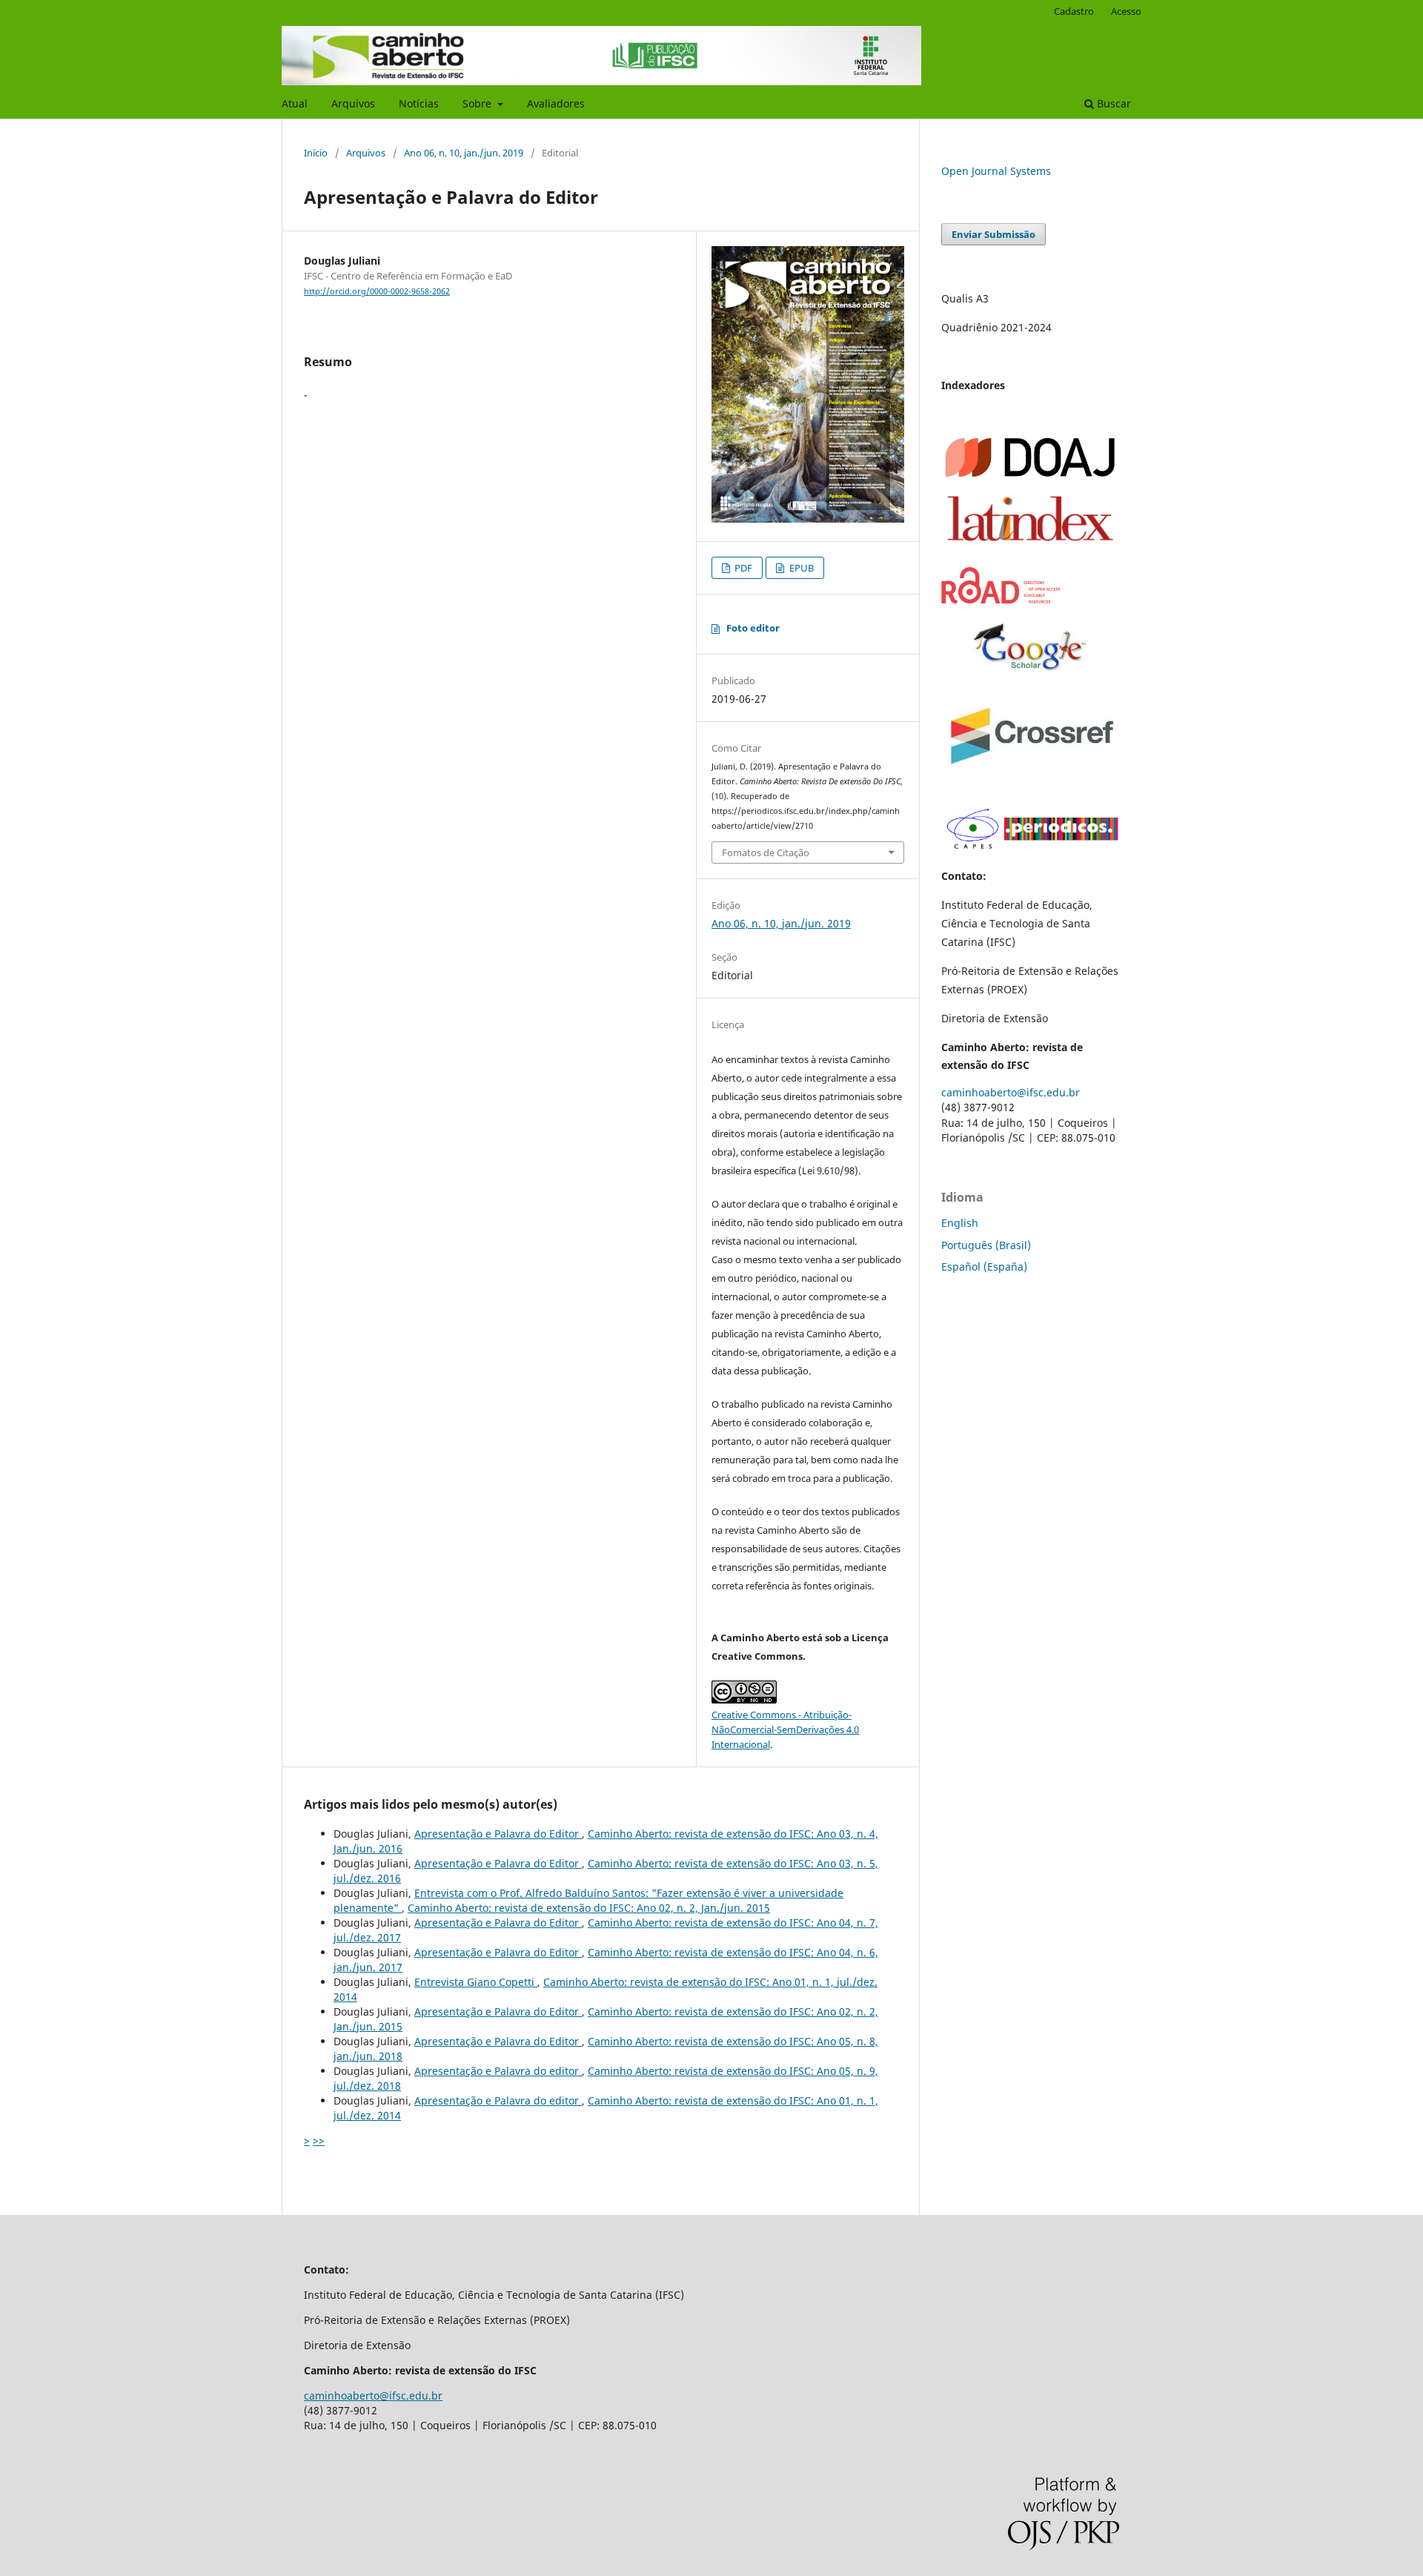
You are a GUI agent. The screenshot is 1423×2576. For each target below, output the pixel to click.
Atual (295, 103)
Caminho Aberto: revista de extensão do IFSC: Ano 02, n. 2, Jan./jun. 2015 (589, 1908)
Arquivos (353, 103)
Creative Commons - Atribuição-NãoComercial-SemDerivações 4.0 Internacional (785, 1729)
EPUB (800, 568)
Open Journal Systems (996, 171)
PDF (742, 568)
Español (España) (984, 1267)
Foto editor (753, 628)
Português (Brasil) (986, 1245)
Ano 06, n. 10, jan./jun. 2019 (464, 153)
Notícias (419, 103)
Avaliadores (556, 103)
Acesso (1126, 11)
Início (316, 153)
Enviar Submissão (994, 234)
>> (319, 2140)
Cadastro (1074, 11)
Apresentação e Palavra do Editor (498, 1834)
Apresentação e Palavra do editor (498, 2071)
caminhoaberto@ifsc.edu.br (1011, 1092)
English (960, 1223)
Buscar (1112, 103)
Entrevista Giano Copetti (476, 1982)
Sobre (478, 103)
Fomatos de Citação (766, 852)
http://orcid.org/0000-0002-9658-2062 (377, 291)
